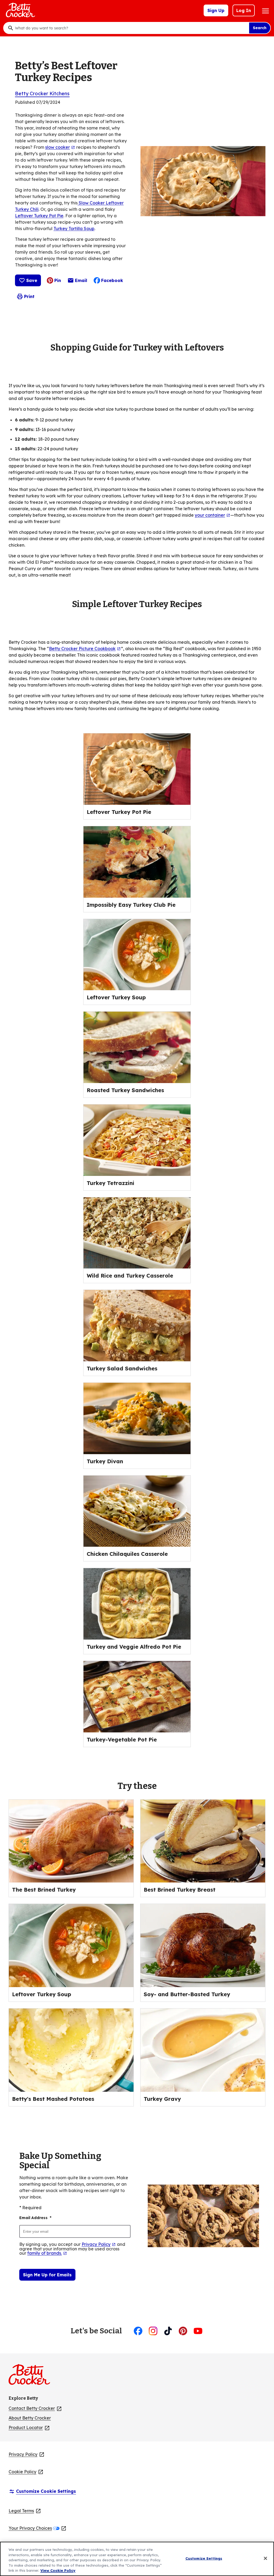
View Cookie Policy (58, 2570)
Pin (58, 280)
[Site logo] (32, 2377)
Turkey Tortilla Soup (74, 228)
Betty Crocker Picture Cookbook (85, 649)
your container (213, 515)
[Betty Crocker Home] (20, 10)
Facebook (112, 280)
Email (81, 282)
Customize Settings (204, 2558)
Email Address (35, 2218)
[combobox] (131, 28)
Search (260, 28)
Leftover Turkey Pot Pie (39, 216)
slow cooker (60, 147)
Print (29, 296)
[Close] (265, 2558)
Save (32, 280)
